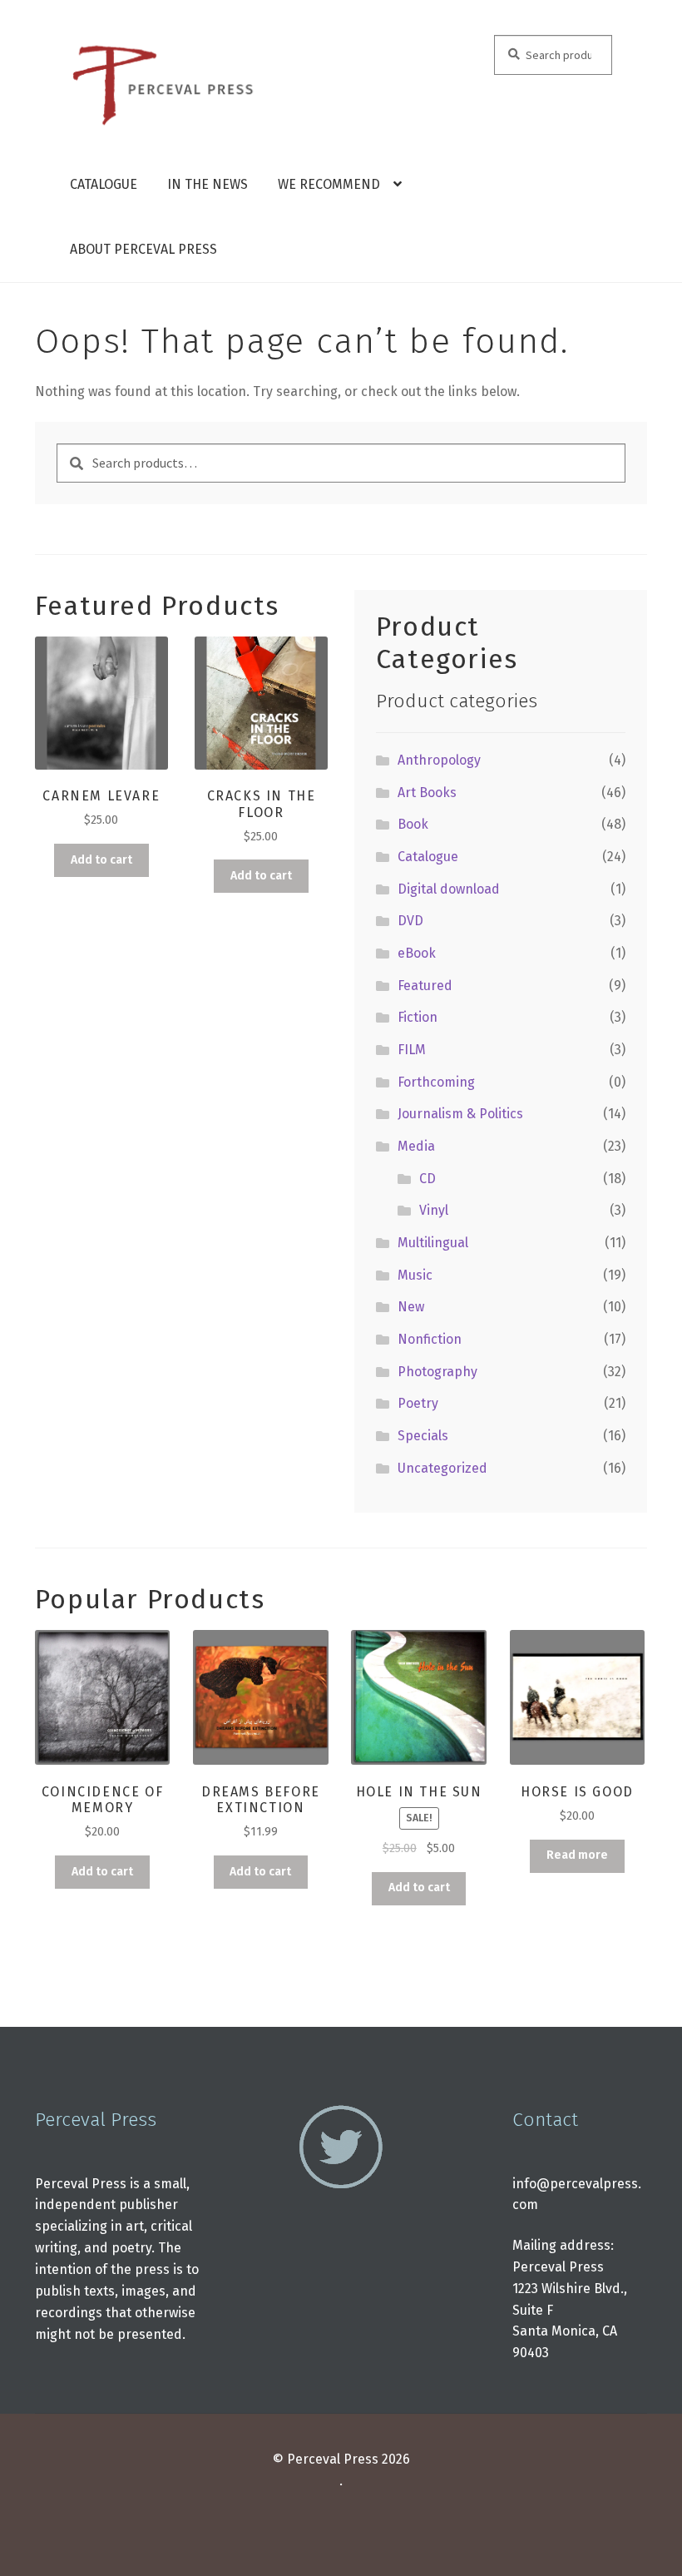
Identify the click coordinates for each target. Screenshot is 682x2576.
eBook (417, 953)
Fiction (418, 1017)
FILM (412, 1050)
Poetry (418, 1403)
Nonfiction (430, 1339)
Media (416, 1146)
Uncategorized (442, 1468)
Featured (425, 986)
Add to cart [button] (101, 860)
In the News (208, 184)
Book (413, 824)
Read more (577, 1855)
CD (427, 1179)
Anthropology (439, 760)
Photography (437, 1372)
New (411, 1307)
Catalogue (104, 184)
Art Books (427, 793)
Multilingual (433, 1243)
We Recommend (329, 184)
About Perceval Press (143, 249)
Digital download (449, 889)
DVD (410, 921)
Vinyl (434, 1210)
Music (415, 1275)
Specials (423, 1436)
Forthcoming (436, 1082)
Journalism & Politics (460, 1114)
